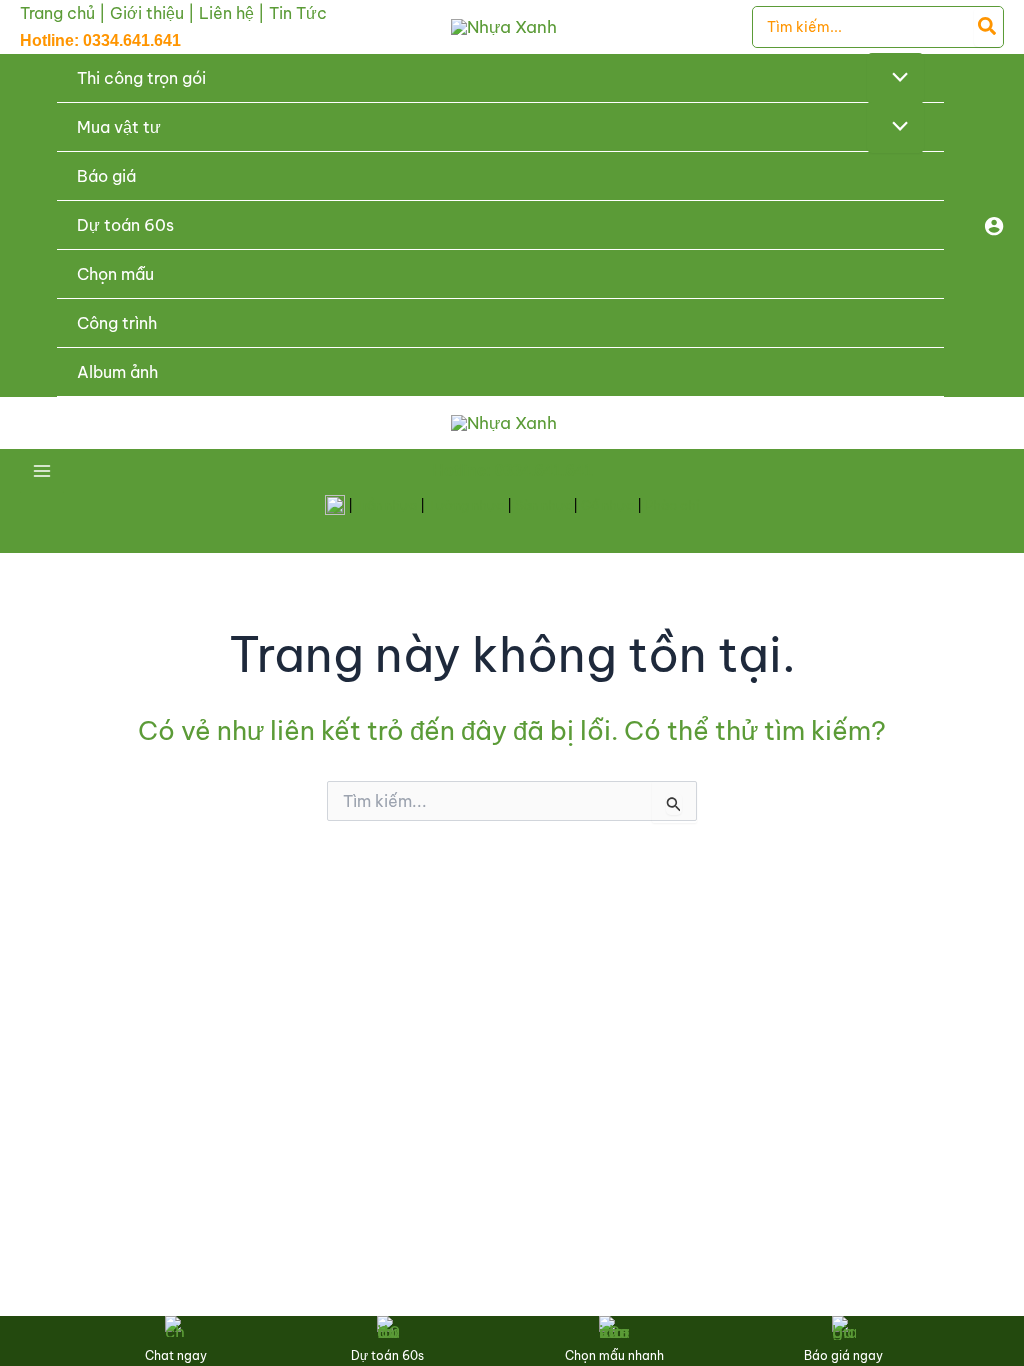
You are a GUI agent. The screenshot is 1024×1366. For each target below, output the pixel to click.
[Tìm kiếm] (988, 27)
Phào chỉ (672, 505)
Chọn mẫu (115, 274)
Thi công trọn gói (141, 78)
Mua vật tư (119, 127)
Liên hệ (226, 13)
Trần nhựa (386, 505)
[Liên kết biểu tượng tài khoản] (994, 226)
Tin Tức (298, 13)
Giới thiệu (147, 13)
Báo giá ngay (843, 1355)
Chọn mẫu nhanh (614, 1355)
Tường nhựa (466, 505)
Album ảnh (117, 372)
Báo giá (106, 176)
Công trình (117, 323)
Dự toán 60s (125, 225)
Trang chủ (57, 13)
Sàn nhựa (544, 505)
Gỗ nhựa (607, 505)
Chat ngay (176, 1355)
